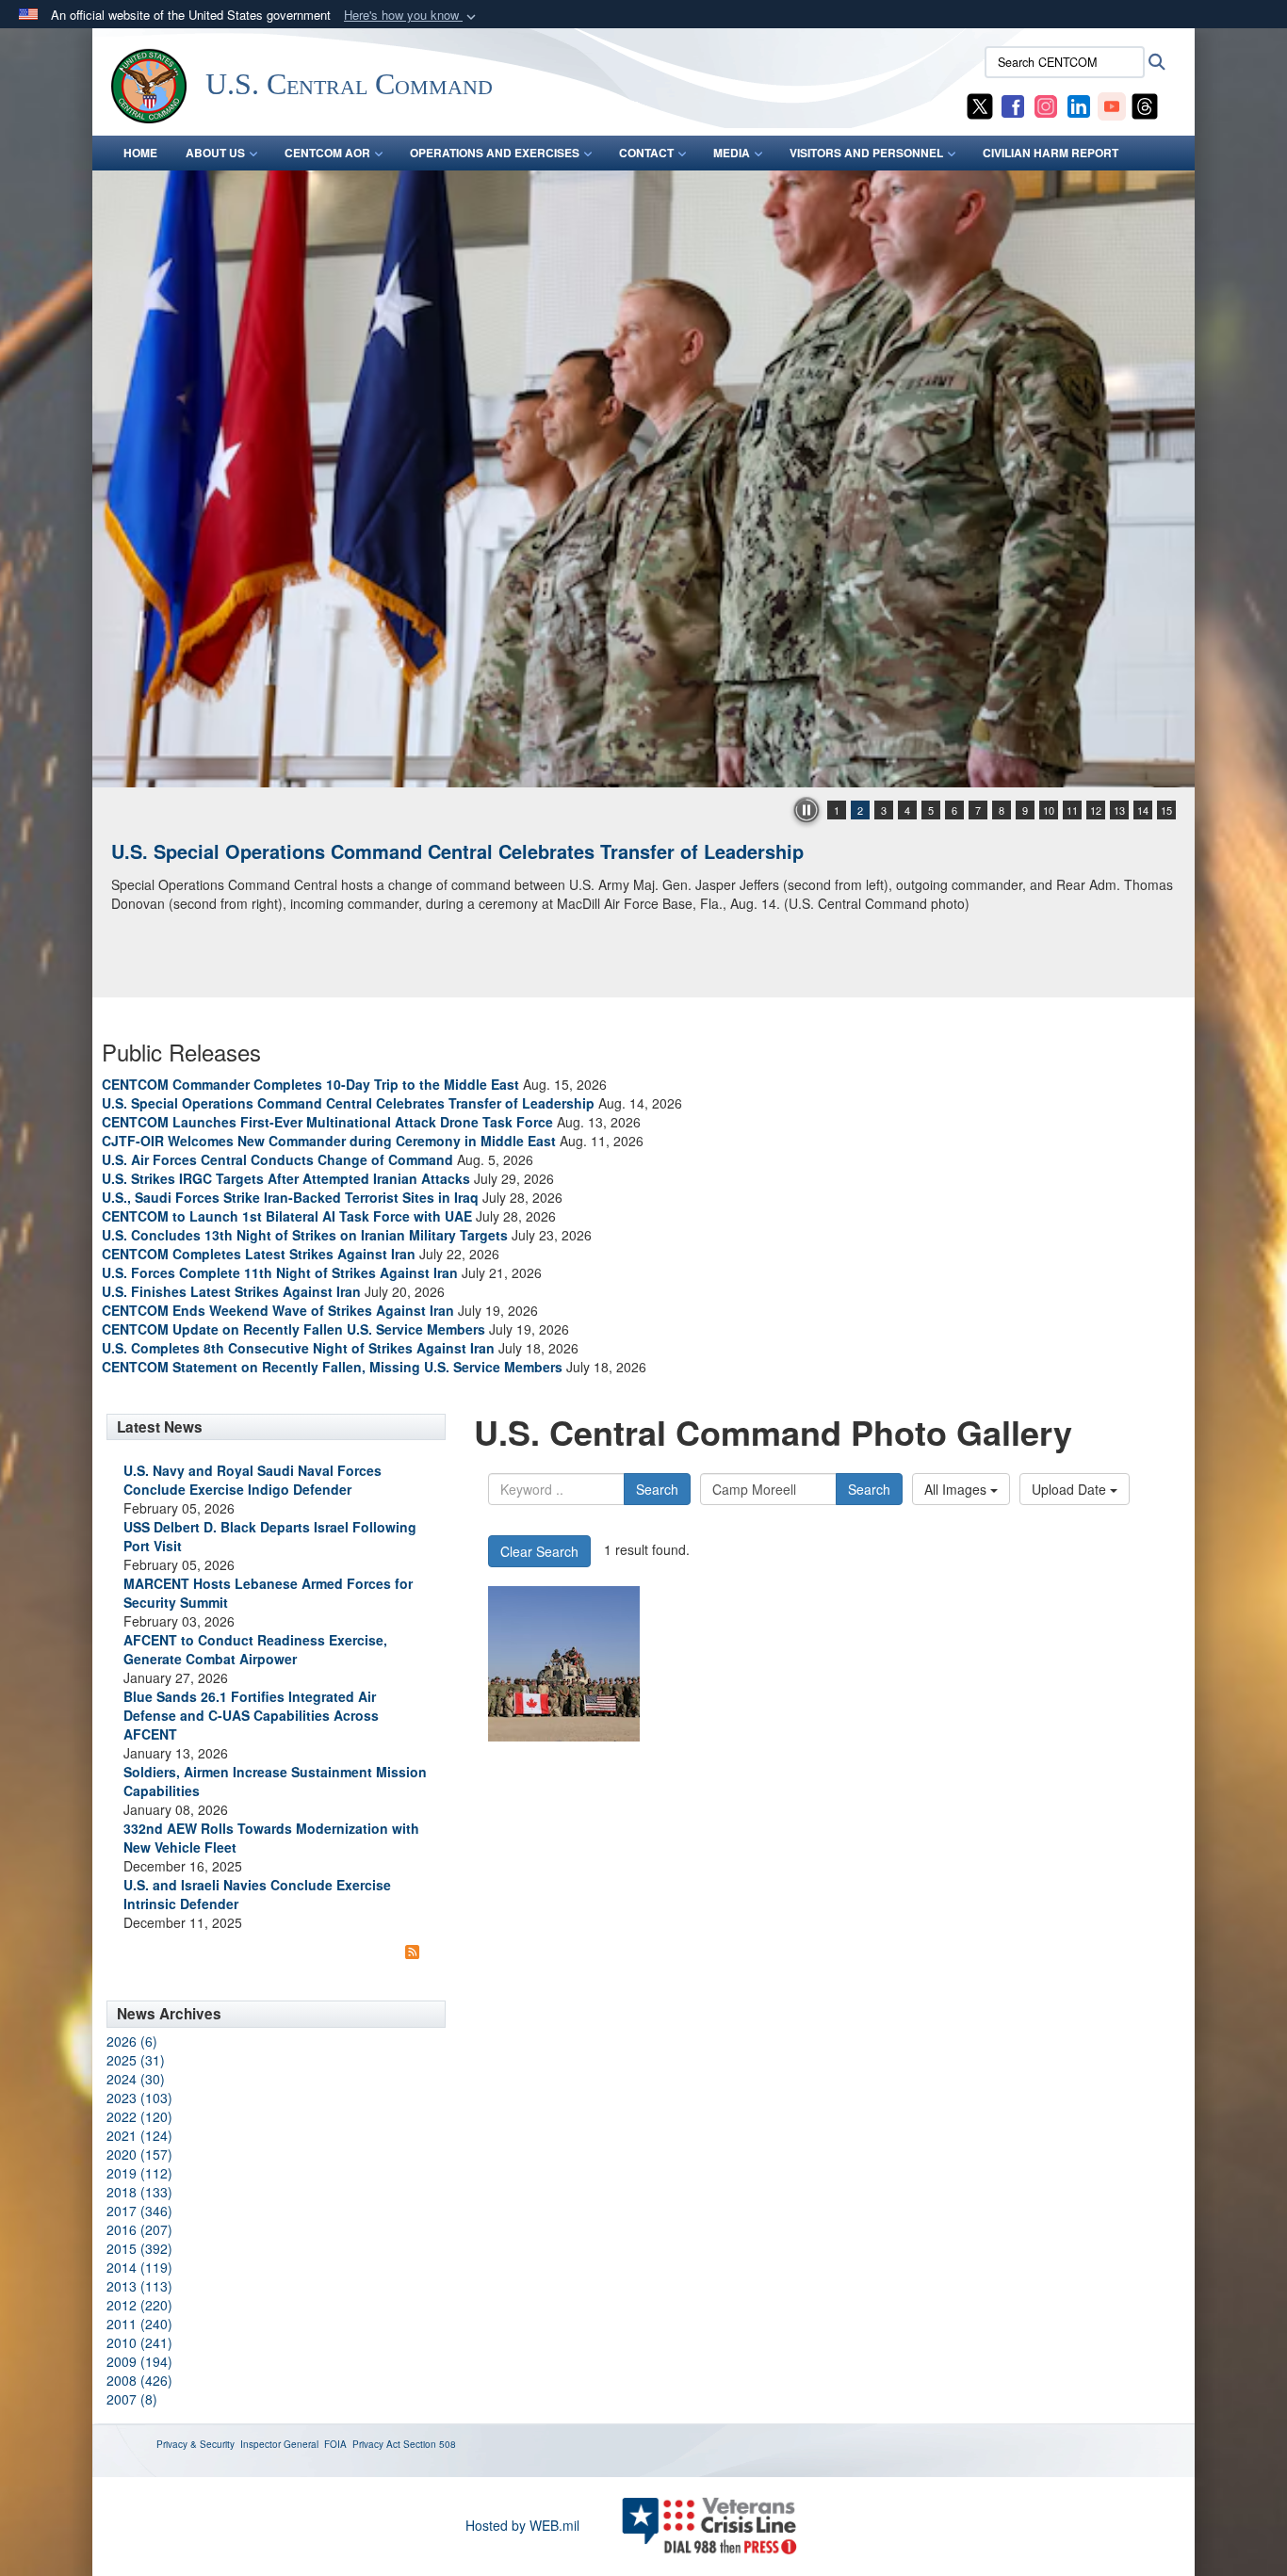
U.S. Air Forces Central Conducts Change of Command (277, 1159)
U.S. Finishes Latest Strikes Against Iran (231, 1291)
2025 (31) (136, 2060)
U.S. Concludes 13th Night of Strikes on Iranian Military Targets (305, 1235)
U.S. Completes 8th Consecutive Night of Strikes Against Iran (298, 1348)
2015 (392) (139, 2248)
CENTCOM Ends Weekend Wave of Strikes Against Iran (278, 1310)
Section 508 (430, 2444)
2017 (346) (139, 2211)
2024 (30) (136, 2079)
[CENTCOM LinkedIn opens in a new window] (1079, 105)
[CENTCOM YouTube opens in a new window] (1112, 105)
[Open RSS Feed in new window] (412, 1951)
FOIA (335, 2444)
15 (1166, 810)
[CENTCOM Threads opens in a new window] (1145, 105)
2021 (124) (139, 2135)
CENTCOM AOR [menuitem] (327, 153)
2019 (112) (139, 2173)
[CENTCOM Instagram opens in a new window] (1046, 105)
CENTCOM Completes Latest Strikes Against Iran (259, 1254)
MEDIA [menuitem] (732, 153)
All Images (957, 1489)
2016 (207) (139, 2229)
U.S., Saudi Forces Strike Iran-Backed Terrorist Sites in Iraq (290, 1197)
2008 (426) (139, 2380)
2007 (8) (132, 2399)
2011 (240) (139, 2324)
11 (1072, 810)
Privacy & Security (195, 2444)
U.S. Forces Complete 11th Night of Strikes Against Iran (280, 1272)
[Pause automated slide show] (806, 810)
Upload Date (1071, 1489)
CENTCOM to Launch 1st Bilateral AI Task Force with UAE (287, 1216)
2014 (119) (139, 2267)
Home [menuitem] (140, 153)
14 (1143, 810)
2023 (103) (139, 2098)
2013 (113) (139, 2286)
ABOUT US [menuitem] (215, 153)
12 (1096, 810)
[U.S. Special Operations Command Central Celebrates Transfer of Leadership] (643, 479)
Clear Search (539, 1551)
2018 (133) (139, 2192)
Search (657, 1489)
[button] (412, 16)
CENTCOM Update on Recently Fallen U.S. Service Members (293, 1329)
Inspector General (279, 2444)
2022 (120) (139, 2116)
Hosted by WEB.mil (522, 2525)
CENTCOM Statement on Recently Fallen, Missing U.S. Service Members (332, 1367)
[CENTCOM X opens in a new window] (980, 105)
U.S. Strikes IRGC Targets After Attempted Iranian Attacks (286, 1178)
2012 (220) (139, 2305)
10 (1049, 810)
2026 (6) (132, 2041)
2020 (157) (139, 2154)
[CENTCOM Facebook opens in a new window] (1013, 105)
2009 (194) (139, 2361)
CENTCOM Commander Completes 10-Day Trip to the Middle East (310, 1084)
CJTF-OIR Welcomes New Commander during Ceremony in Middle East (329, 1141)
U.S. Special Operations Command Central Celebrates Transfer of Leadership (457, 851)
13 (1119, 810)
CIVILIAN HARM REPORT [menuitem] (1051, 153)
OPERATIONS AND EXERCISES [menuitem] (495, 153)
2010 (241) (139, 2342)
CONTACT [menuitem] (646, 153)
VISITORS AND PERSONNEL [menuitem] (866, 153)
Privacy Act (376, 2444)
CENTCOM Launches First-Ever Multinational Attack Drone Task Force (327, 1122)
